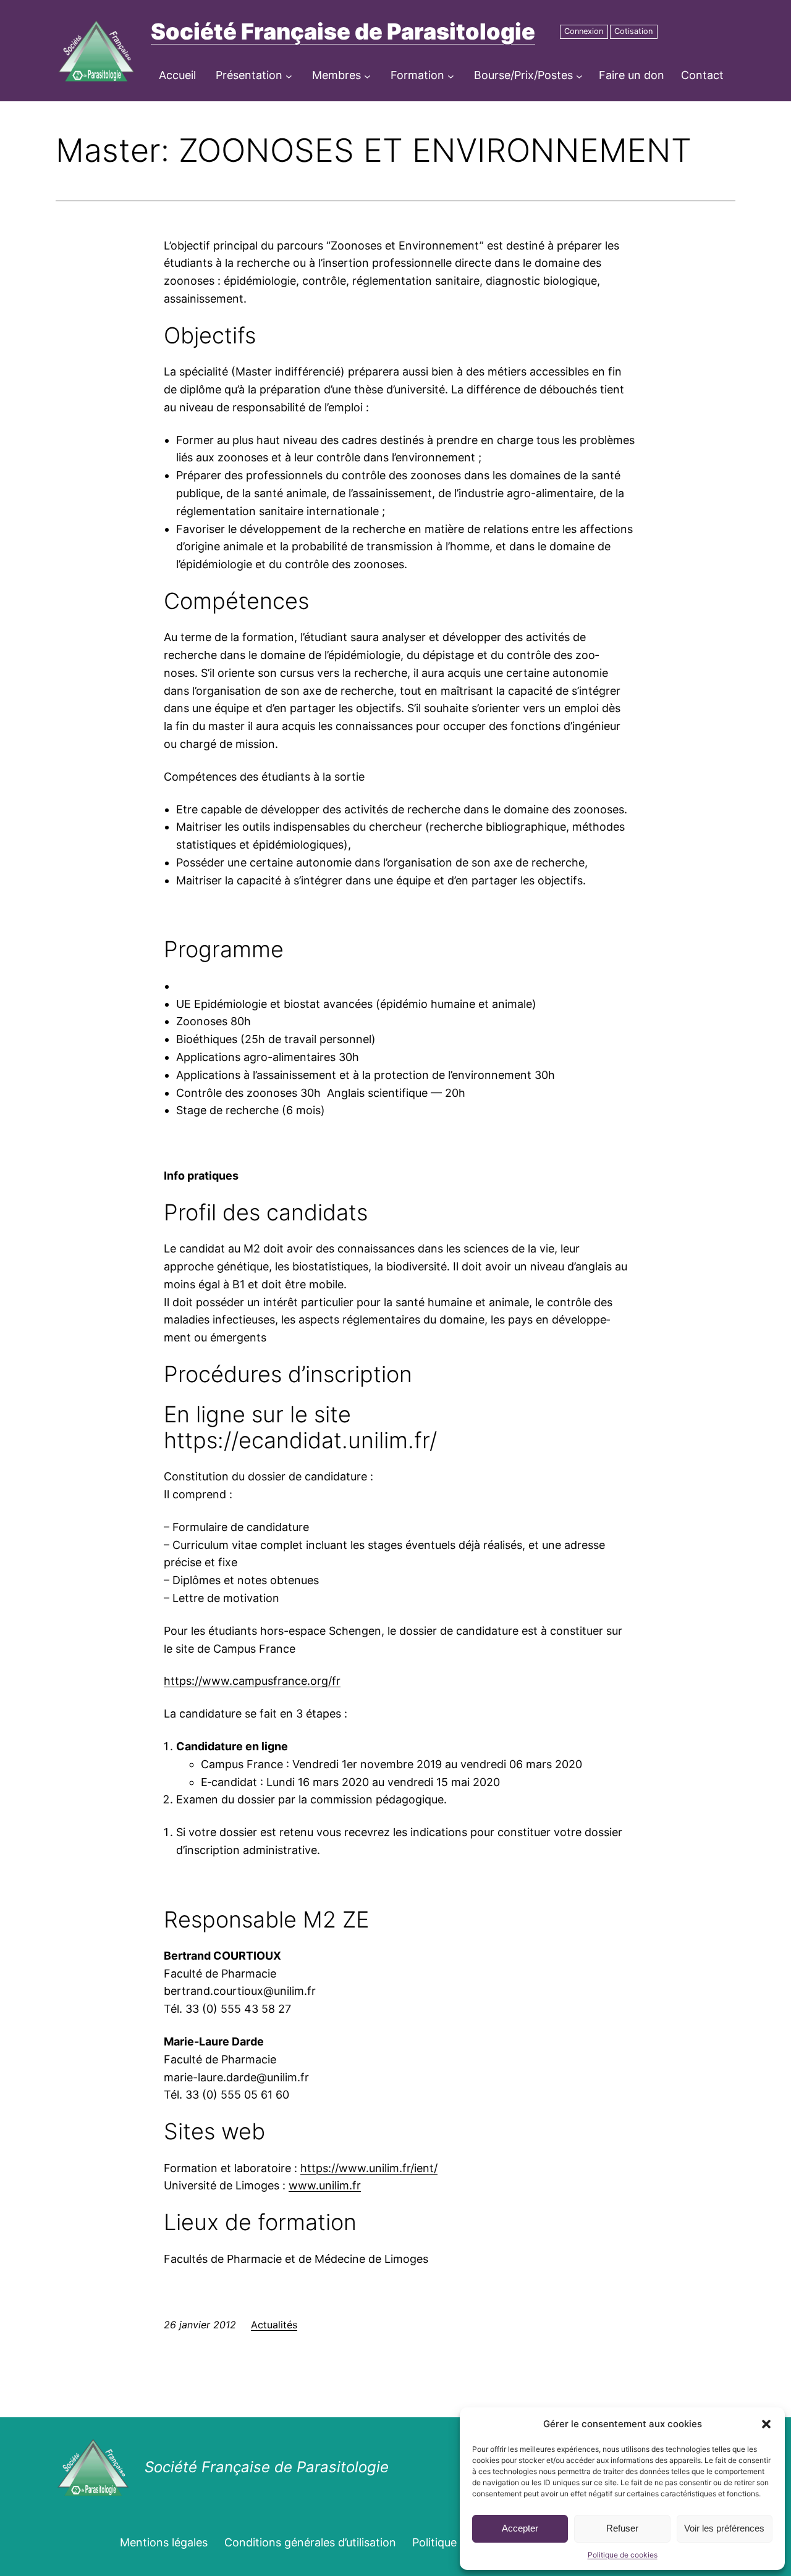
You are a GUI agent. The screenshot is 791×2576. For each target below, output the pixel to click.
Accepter (520, 2528)
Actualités (274, 2325)
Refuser (622, 2528)
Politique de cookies (623, 2555)
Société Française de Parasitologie (343, 31)
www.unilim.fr (325, 2185)
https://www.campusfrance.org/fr (252, 1681)
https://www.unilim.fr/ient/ (369, 2168)
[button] (766, 2424)
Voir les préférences (724, 2528)
